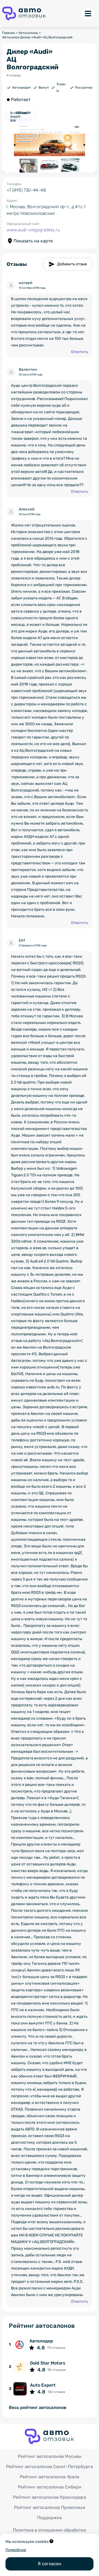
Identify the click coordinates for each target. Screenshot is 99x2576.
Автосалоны (28, 33)
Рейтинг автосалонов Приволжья (50, 2507)
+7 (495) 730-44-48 (26, 190)
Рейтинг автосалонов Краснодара (50, 2497)
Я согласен (50, 2564)
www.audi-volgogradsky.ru (33, 230)
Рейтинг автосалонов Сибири (50, 2487)
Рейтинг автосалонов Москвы (50, 2456)
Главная (9, 33)
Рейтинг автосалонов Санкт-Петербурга (50, 2467)
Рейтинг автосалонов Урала (50, 2477)
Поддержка (50, 2518)
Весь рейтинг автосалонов (38, 2408)
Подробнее (16, 2550)
